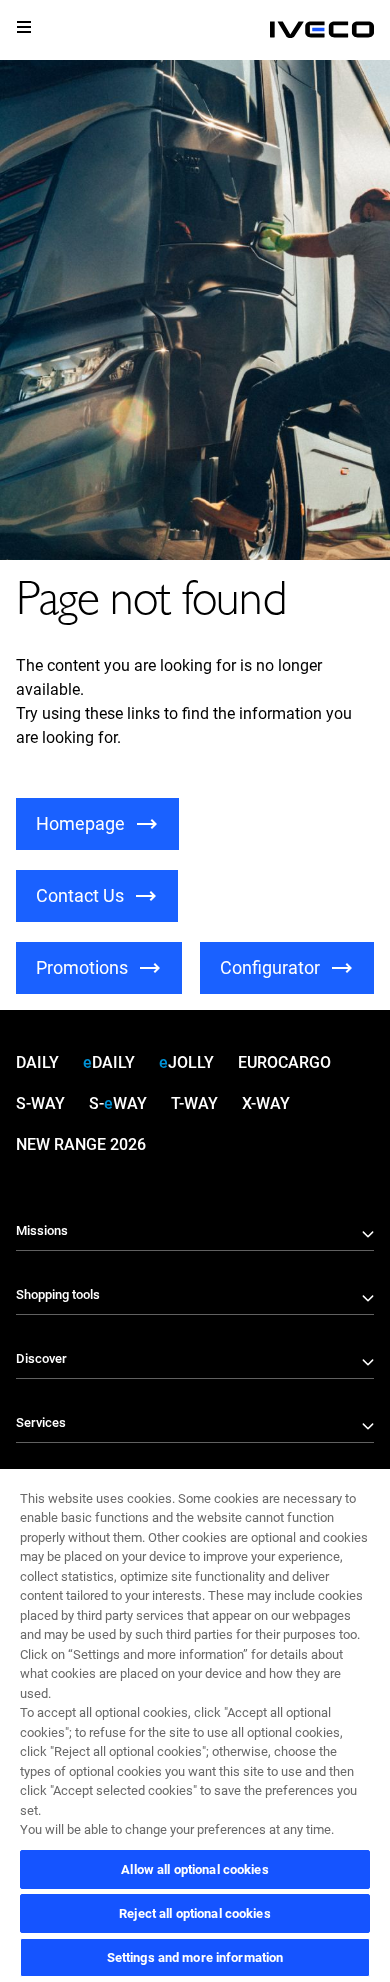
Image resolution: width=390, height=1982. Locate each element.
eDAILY (109, 1062)
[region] (195, 1724)
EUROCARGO (284, 1062)
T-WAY (194, 1103)
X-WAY (266, 1103)
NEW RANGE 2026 (81, 1144)
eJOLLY (186, 1062)
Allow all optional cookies (194, 1869)
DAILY (37, 1062)
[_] (322, 30)
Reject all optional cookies (195, 1913)
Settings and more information (195, 1957)
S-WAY (40, 1103)
